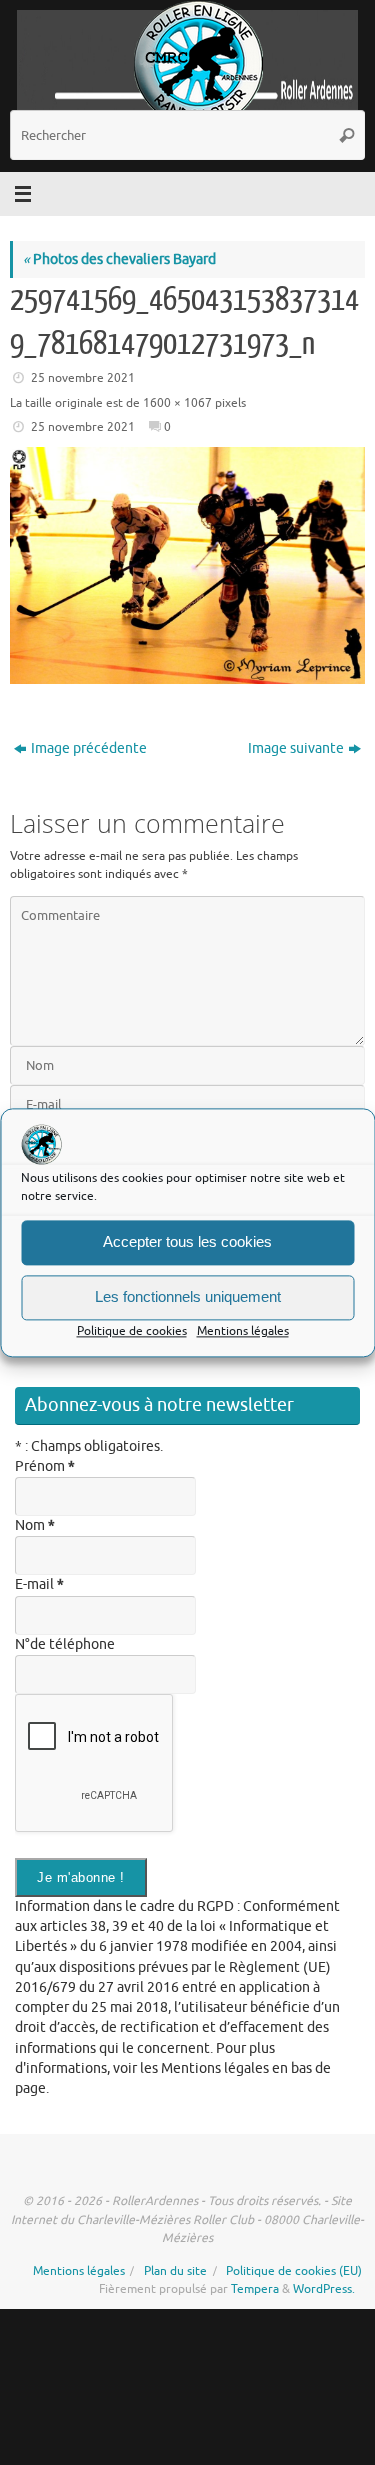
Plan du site (175, 2271)
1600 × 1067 (177, 403)
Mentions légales (243, 1331)
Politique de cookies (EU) (294, 2271)
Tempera (255, 2289)
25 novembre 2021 (83, 378)
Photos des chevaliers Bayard (119, 259)
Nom (35, 1525)
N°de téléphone (65, 1644)
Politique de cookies (132, 1331)
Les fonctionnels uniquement (188, 1296)
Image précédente (89, 748)
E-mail (39, 1584)
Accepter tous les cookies (187, 1241)
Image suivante (296, 748)
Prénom (45, 1466)
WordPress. (324, 2289)
